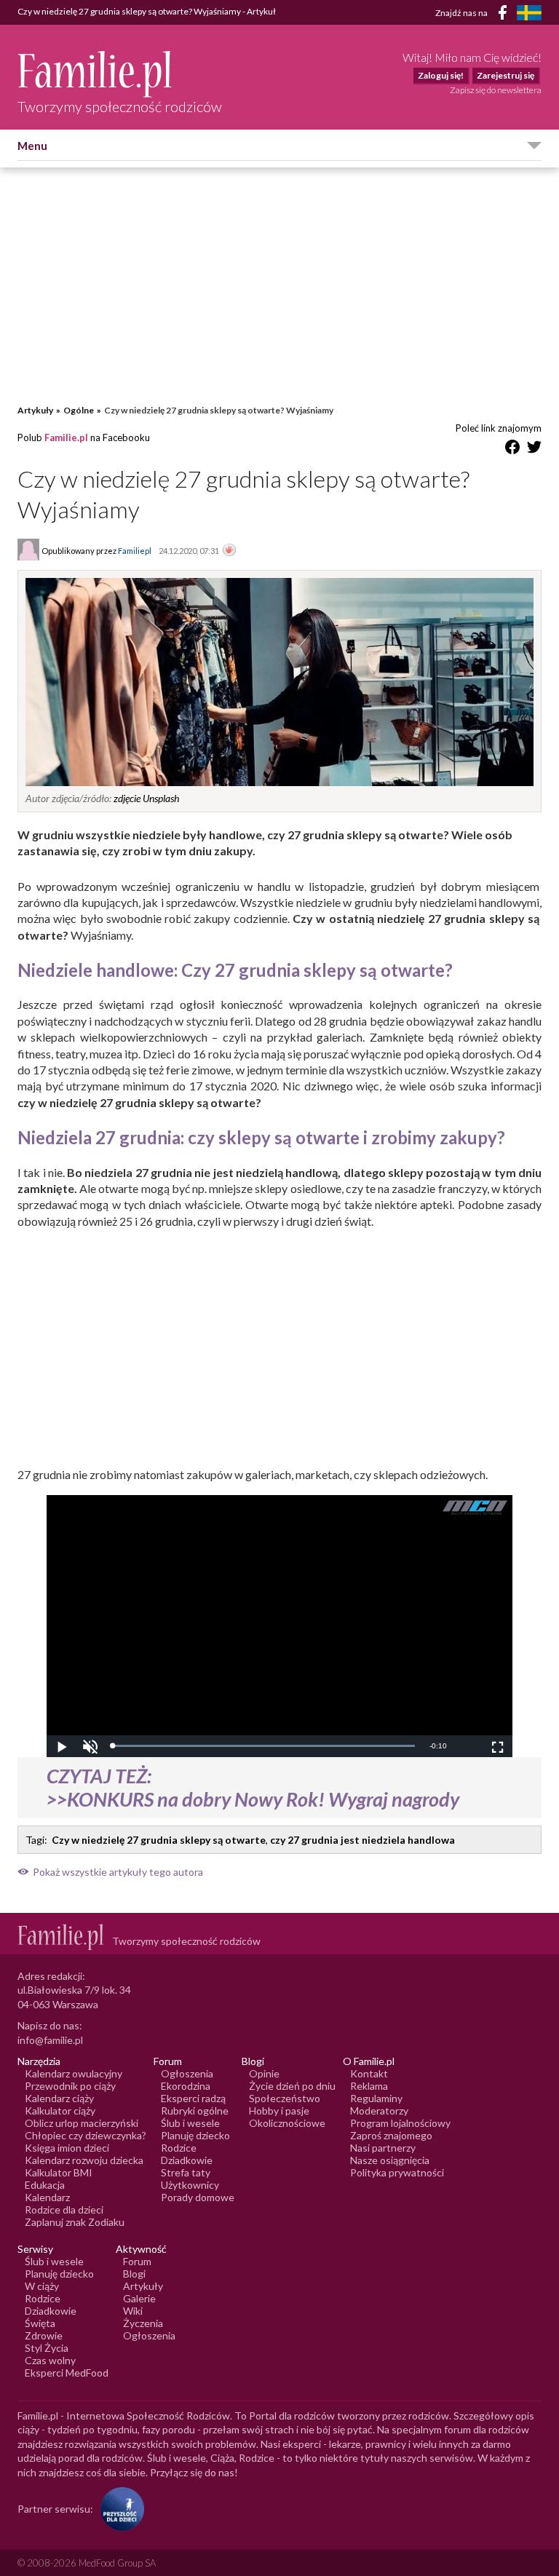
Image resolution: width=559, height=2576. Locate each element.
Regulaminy (376, 2098)
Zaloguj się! (441, 75)
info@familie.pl (50, 2040)
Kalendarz (47, 2197)
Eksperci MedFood (67, 2373)
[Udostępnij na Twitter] (534, 449)
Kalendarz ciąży (59, 2098)
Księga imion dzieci (67, 2148)
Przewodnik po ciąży (70, 2086)
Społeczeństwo (285, 2098)
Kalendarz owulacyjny (74, 2073)
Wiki (133, 2311)
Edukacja (45, 2185)
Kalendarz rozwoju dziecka (84, 2160)
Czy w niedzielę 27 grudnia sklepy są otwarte (159, 1840)
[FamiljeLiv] (529, 13)
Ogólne (79, 410)
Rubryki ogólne (195, 2111)
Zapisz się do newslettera (496, 90)
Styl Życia (47, 2348)
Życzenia (143, 2323)
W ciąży (42, 2286)
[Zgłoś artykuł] (229, 551)
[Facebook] (505, 15)
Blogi (134, 2274)
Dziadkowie (187, 2160)
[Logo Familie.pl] (120, 74)
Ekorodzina (186, 2086)
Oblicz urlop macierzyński (82, 2123)
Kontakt (369, 2073)
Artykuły (35, 410)
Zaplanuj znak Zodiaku (75, 2222)
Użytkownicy (190, 2185)
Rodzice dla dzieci (64, 2210)
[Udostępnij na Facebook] (512, 449)
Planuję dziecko (195, 2135)
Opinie (264, 2073)
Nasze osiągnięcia (390, 2160)
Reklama (369, 2086)
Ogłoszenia (187, 2073)
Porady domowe (198, 2197)
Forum (137, 2261)
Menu (32, 146)
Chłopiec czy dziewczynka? (86, 2135)
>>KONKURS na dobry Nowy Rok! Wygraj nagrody (253, 1799)
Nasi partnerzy (383, 2148)
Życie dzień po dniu (292, 2086)
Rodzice (179, 2148)
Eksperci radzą (193, 2098)
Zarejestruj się (506, 75)
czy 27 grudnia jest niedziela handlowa (362, 1840)
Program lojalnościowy (400, 2123)
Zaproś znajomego (391, 2135)
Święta (40, 2323)
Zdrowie (44, 2335)
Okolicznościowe (287, 2123)
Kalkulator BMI (59, 2172)
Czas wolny (50, 2360)
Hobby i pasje (279, 2111)
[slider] (263, 1746)
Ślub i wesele (190, 2123)
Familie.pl (66, 437)
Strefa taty (186, 2172)
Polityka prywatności (397, 2172)
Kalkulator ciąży (60, 2111)
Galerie (139, 2298)
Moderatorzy (379, 2111)
